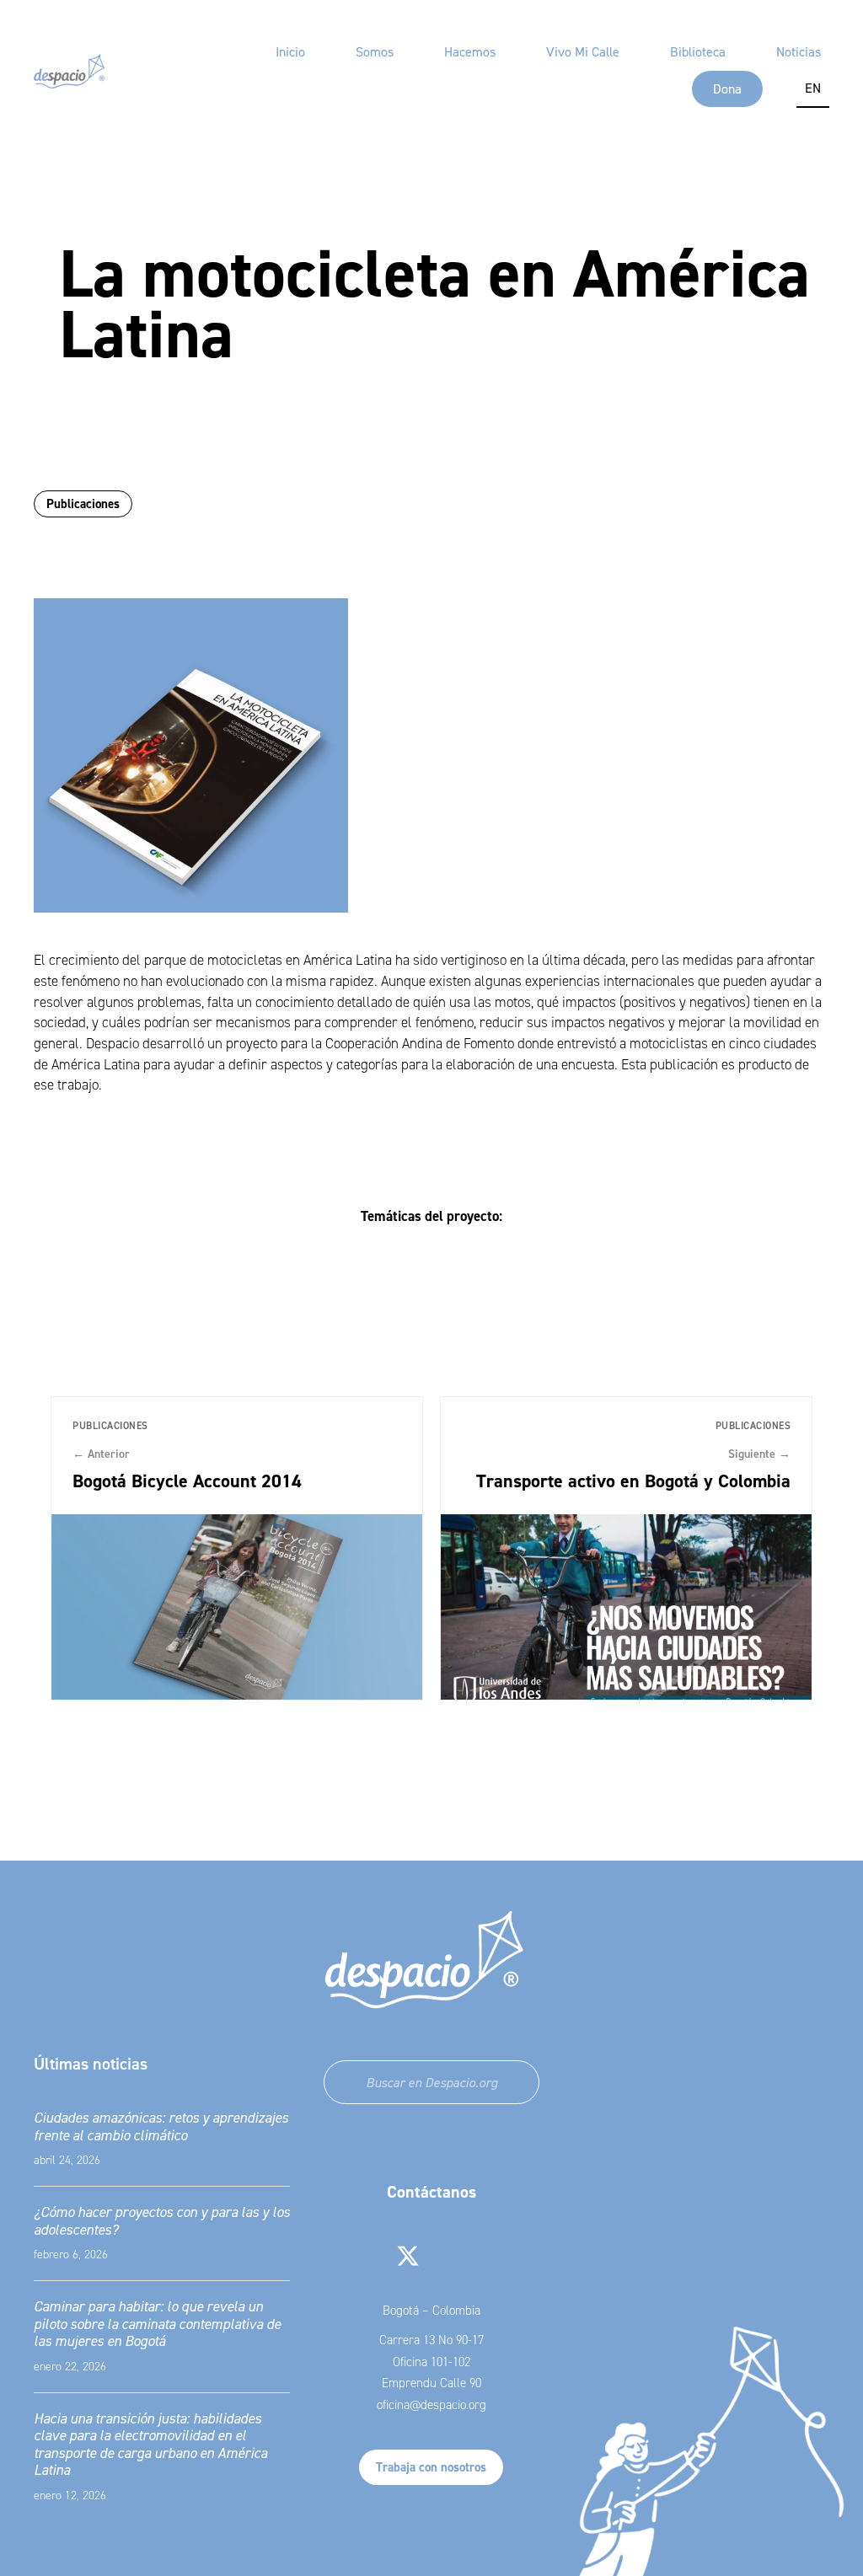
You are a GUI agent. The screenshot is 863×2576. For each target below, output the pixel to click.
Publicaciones (83, 503)
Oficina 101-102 (431, 2362)
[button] (362, 2256)
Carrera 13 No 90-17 (431, 2340)
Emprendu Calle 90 (431, 2383)
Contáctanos (431, 2192)
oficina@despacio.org (431, 2405)
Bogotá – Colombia (431, 2311)
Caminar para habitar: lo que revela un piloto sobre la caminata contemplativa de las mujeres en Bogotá (157, 2324)
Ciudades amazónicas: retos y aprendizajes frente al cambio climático (161, 2126)
